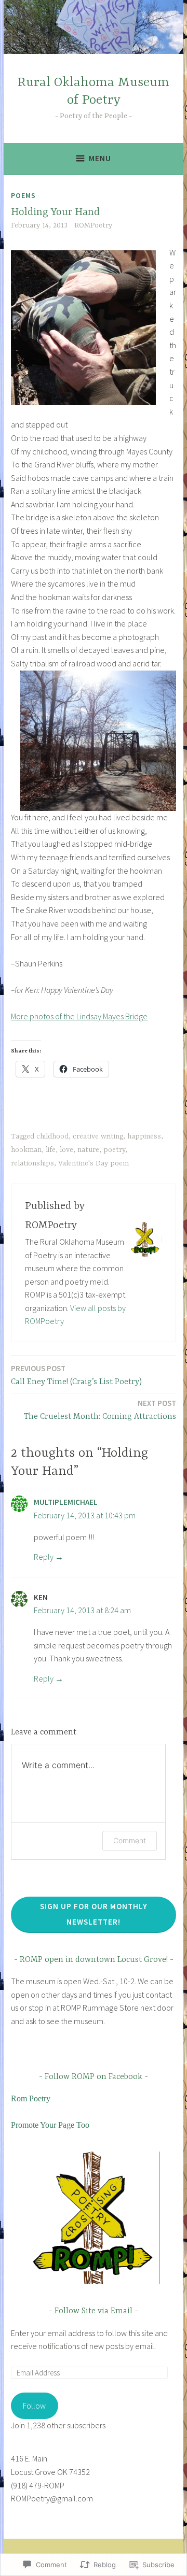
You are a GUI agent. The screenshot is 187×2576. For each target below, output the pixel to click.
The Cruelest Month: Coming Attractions (100, 1410)
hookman (26, 1150)
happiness (144, 1136)
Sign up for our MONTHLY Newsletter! (94, 1914)
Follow (34, 2406)
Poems (23, 195)
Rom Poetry (31, 2098)
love (66, 1150)
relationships (32, 1163)
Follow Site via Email (94, 2311)
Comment (130, 1840)
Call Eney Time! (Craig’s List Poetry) (76, 1375)
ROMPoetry (93, 225)
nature (88, 1150)
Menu (100, 158)
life (51, 1150)
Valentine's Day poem (94, 1163)
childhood (52, 1136)
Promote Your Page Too (50, 2125)
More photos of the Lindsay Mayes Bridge (79, 1016)
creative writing (98, 1136)
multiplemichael (66, 1502)
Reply (44, 1557)
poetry (114, 1150)
